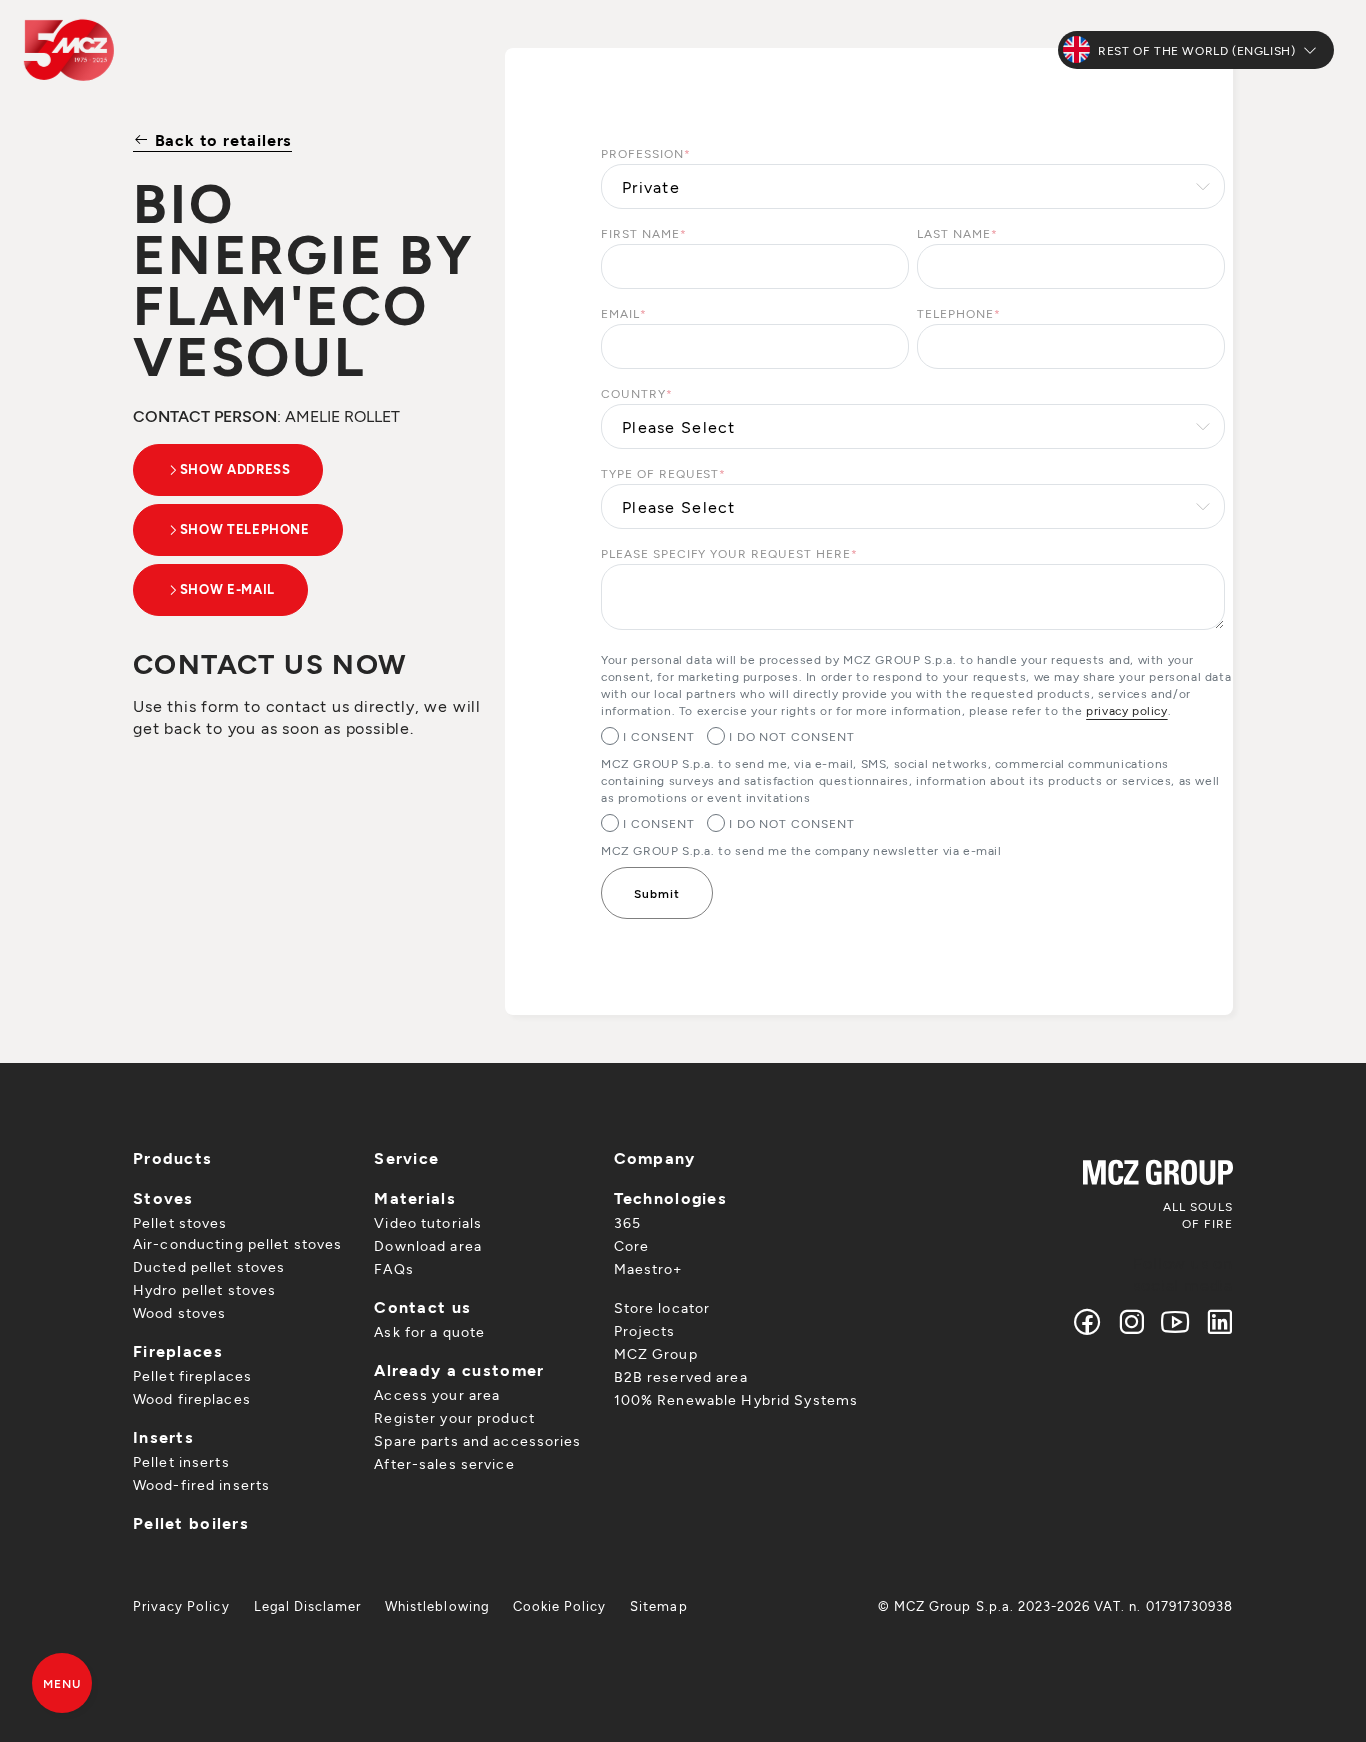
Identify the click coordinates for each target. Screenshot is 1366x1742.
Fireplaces (178, 1350)
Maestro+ (648, 1268)
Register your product (454, 1417)
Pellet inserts (181, 1461)
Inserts (163, 1436)
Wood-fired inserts (201, 1484)
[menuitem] (181, 1606)
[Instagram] (1132, 1321)
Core (631, 1245)
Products (172, 1157)
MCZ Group (656, 1353)
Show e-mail (227, 589)
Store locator (662, 1307)
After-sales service (444, 1463)
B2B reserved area (681, 1376)
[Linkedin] (1215, 1321)
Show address (235, 469)
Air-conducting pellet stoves (237, 1243)
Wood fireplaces (192, 1398)
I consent (659, 736)
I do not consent (792, 736)
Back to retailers (221, 139)
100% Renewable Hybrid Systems (736, 1399)
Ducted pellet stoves (209, 1266)
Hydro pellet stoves (204, 1289)
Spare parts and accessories (477, 1440)
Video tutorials (428, 1222)
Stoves (163, 1197)
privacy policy (1126, 710)
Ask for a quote (429, 1331)
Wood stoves (179, 1312)
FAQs (393, 1268)
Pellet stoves (180, 1222)
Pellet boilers (191, 1522)
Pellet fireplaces (192, 1375)
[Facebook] (1088, 1321)
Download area (428, 1245)
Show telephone (245, 529)
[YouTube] (1176, 1321)
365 (627, 1222)
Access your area (437, 1394)
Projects (645, 1330)
